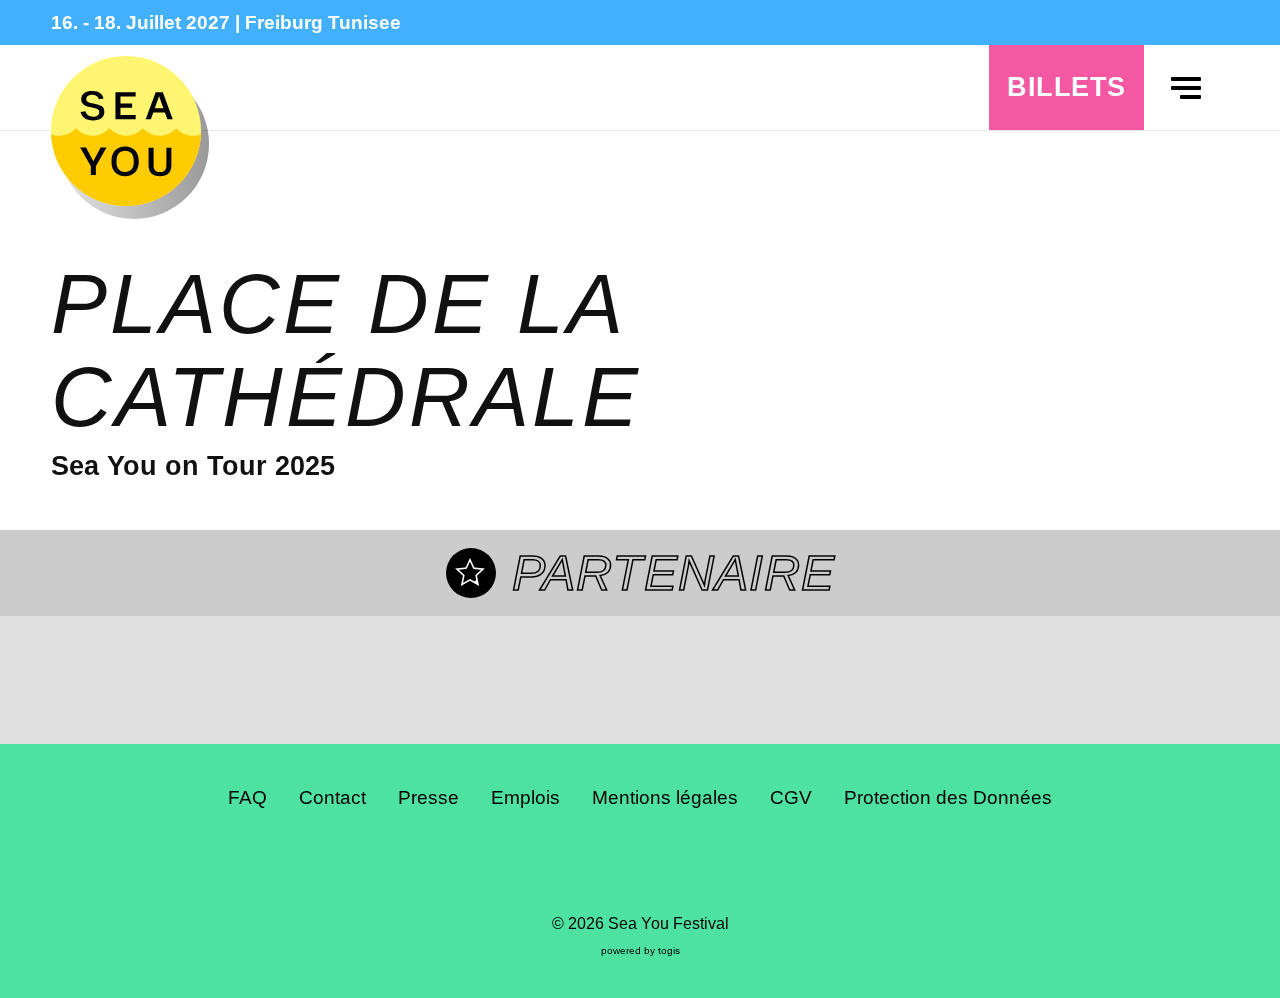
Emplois (525, 797)
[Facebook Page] (592, 867)
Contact (332, 797)
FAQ (247, 797)
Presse (428, 797)
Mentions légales (665, 797)
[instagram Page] (624, 867)
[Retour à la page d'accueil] (126, 131)
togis (669, 950)
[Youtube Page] (688, 867)
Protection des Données (948, 797)
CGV (791, 797)
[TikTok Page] (656, 867)
